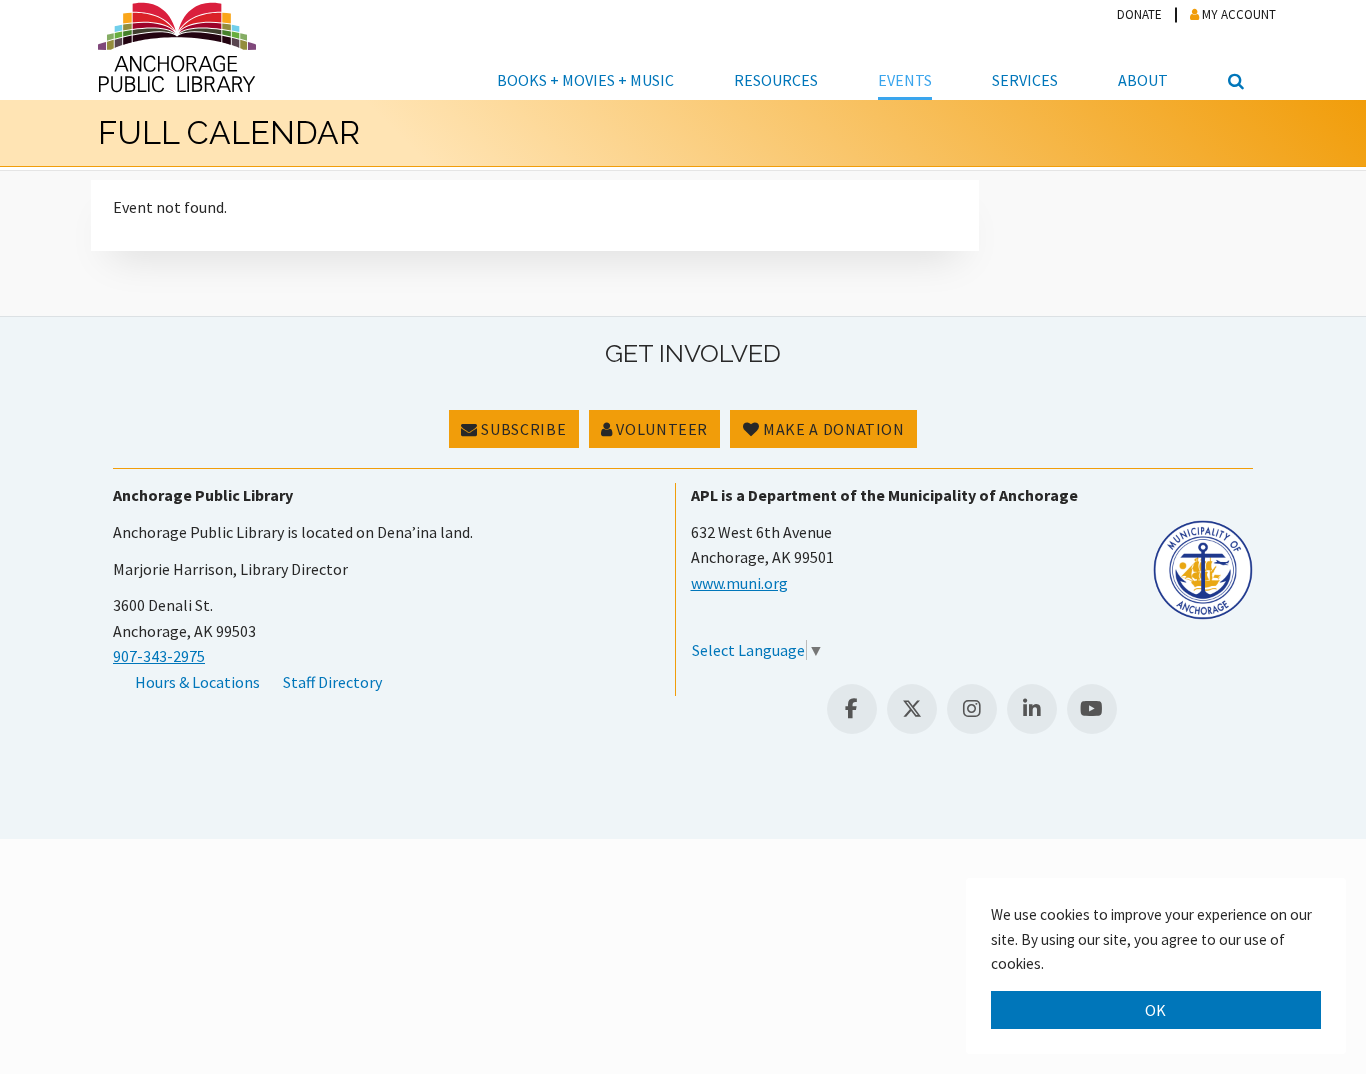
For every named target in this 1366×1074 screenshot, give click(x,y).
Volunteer (660, 429)
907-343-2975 (159, 656)
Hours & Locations (197, 682)
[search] (1233, 50)
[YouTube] (1092, 709)
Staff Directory (332, 682)
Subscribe (522, 429)
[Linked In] (1032, 709)
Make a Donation (832, 429)
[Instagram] (972, 709)
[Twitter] (912, 709)
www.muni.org (739, 583)
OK (1156, 1010)
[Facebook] (852, 709)
